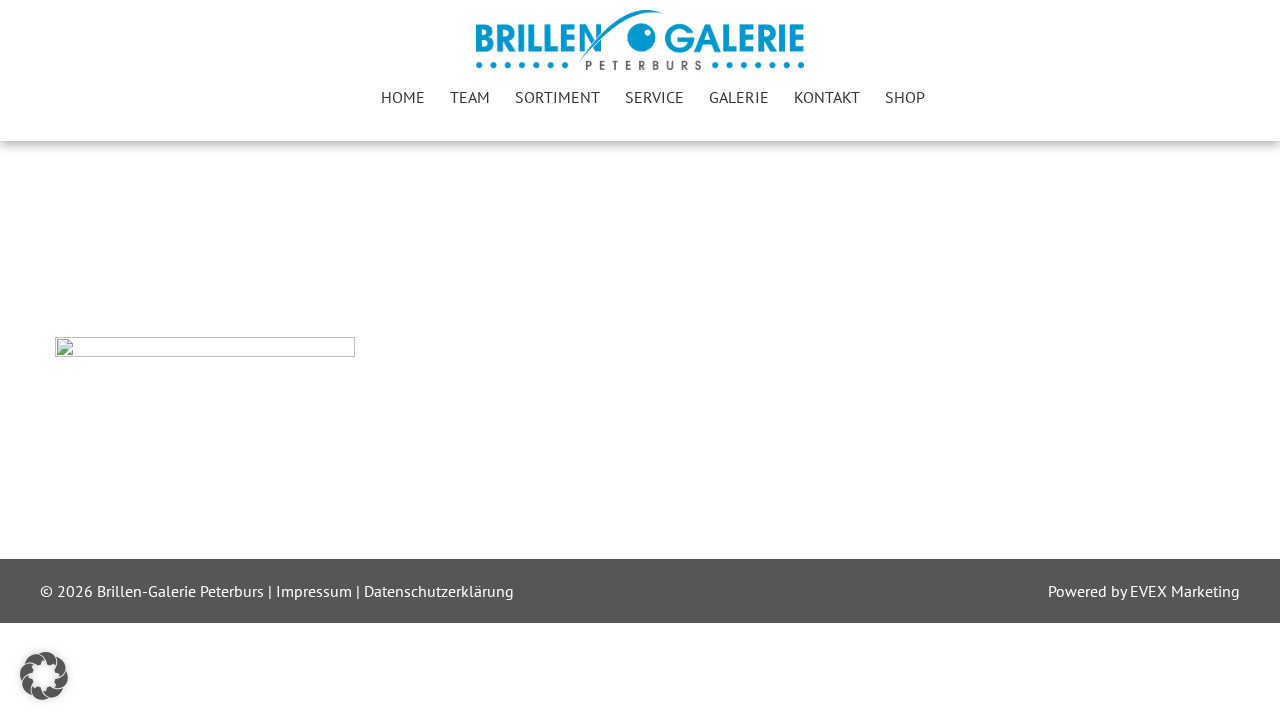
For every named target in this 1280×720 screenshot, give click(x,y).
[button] (44, 676)
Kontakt (827, 97)
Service (654, 97)
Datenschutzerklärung (439, 591)
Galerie (739, 97)
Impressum (316, 591)
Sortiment (557, 97)
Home (403, 97)
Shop (905, 97)
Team (470, 97)
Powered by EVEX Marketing (1144, 591)
